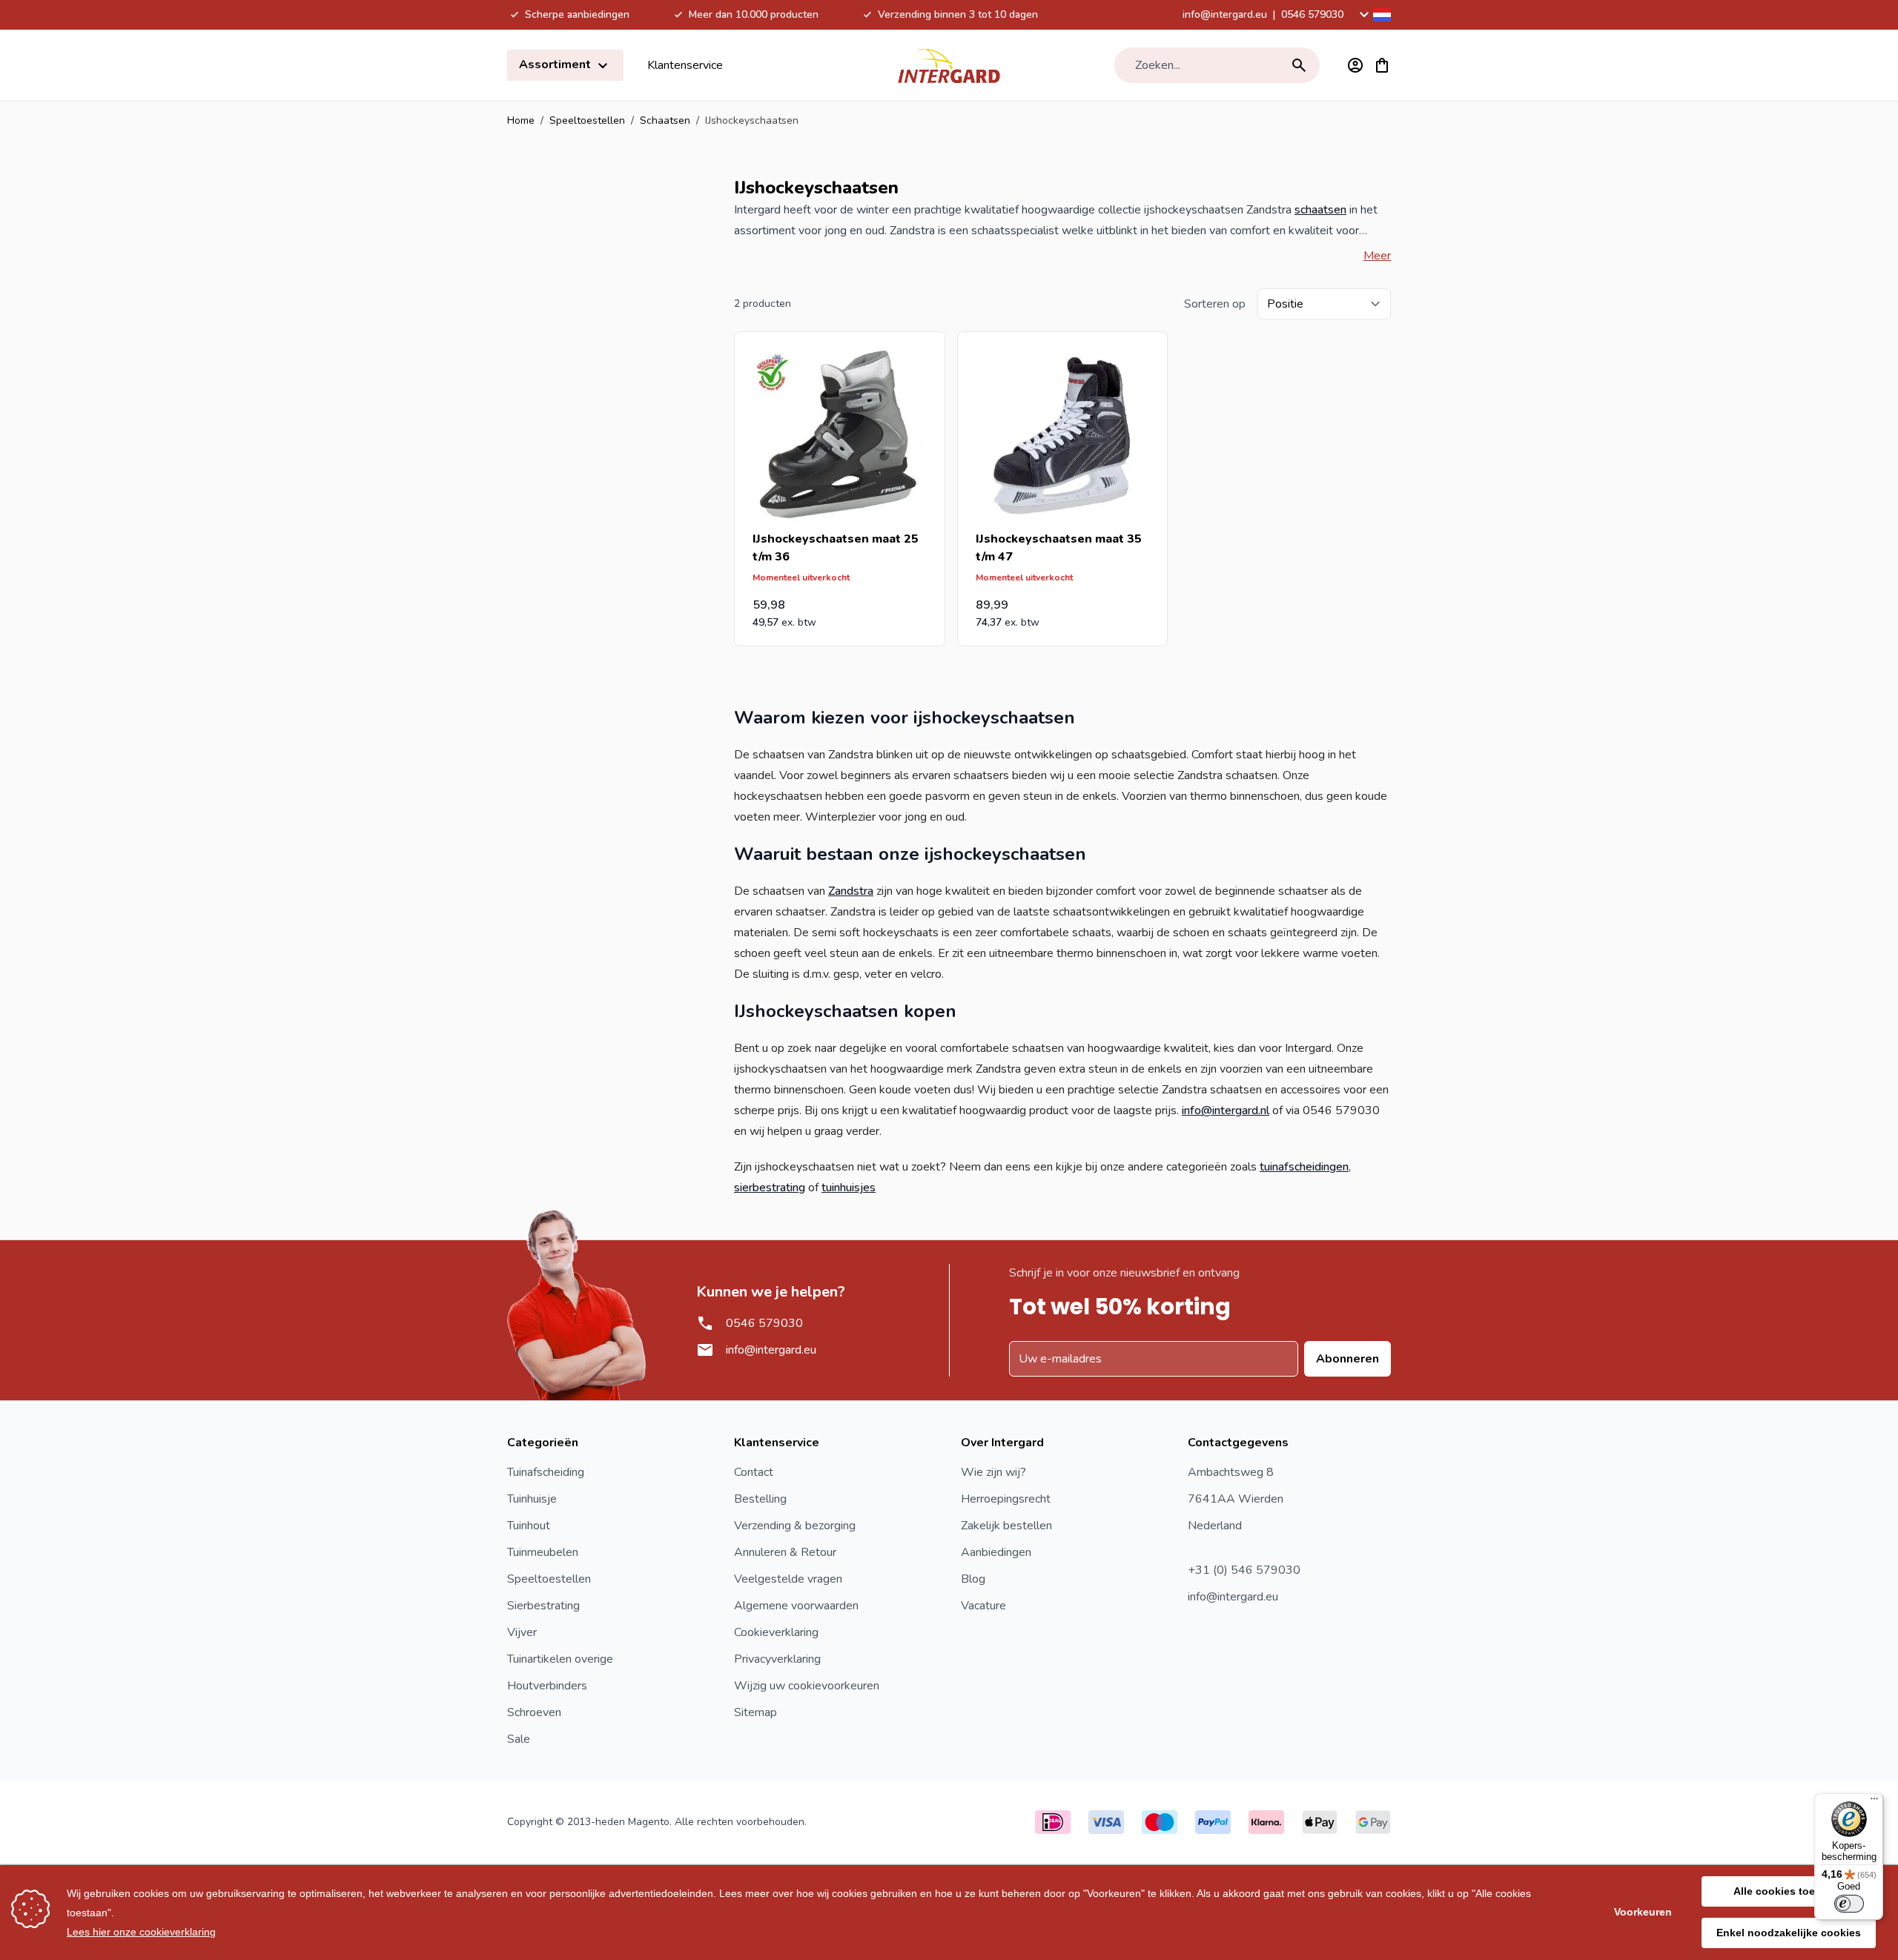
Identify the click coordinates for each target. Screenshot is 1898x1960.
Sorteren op (1215, 304)
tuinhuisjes (849, 1188)
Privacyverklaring (777, 1659)
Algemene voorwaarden (796, 1606)
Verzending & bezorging (795, 1526)
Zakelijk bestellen (1006, 1526)
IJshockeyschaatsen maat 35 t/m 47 (1059, 548)
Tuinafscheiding (546, 1472)
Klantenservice (685, 65)
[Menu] (1874, 1802)
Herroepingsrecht (1006, 1499)
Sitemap (755, 1712)
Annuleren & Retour (785, 1552)
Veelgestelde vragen (788, 1579)
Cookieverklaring (776, 1632)
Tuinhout (529, 1526)
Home (521, 120)
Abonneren (1348, 1359)
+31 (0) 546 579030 (1244, 1570)
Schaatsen (665, 120)
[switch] (1849, 1904)
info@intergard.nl (1226, 1110)
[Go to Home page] (949, 65)
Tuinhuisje (532, 1499)
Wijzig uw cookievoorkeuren (807, 1686)
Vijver (522, 1632)
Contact (754, 1472)
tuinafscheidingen (1304, 1167)
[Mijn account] (1355, 65)
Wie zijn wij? (993, 1472)
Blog (973, 1579)
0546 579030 (1312, 14)
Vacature (983, 1606)
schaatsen (1320, 210)
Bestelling (760, 1499)
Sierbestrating (543, 1606)
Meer (1377, 256)
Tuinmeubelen (543, 1552)
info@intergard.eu (1225, 14)
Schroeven (534, 1712)
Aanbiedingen (996, 1552)
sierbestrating (770, 1188)
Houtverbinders (547, 1686)
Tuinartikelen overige (560, 1659)
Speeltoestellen (587, 120)
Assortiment (556, 64)
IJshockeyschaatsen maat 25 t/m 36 (836, 548)
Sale (519, 1739)
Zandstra (851, 891)
